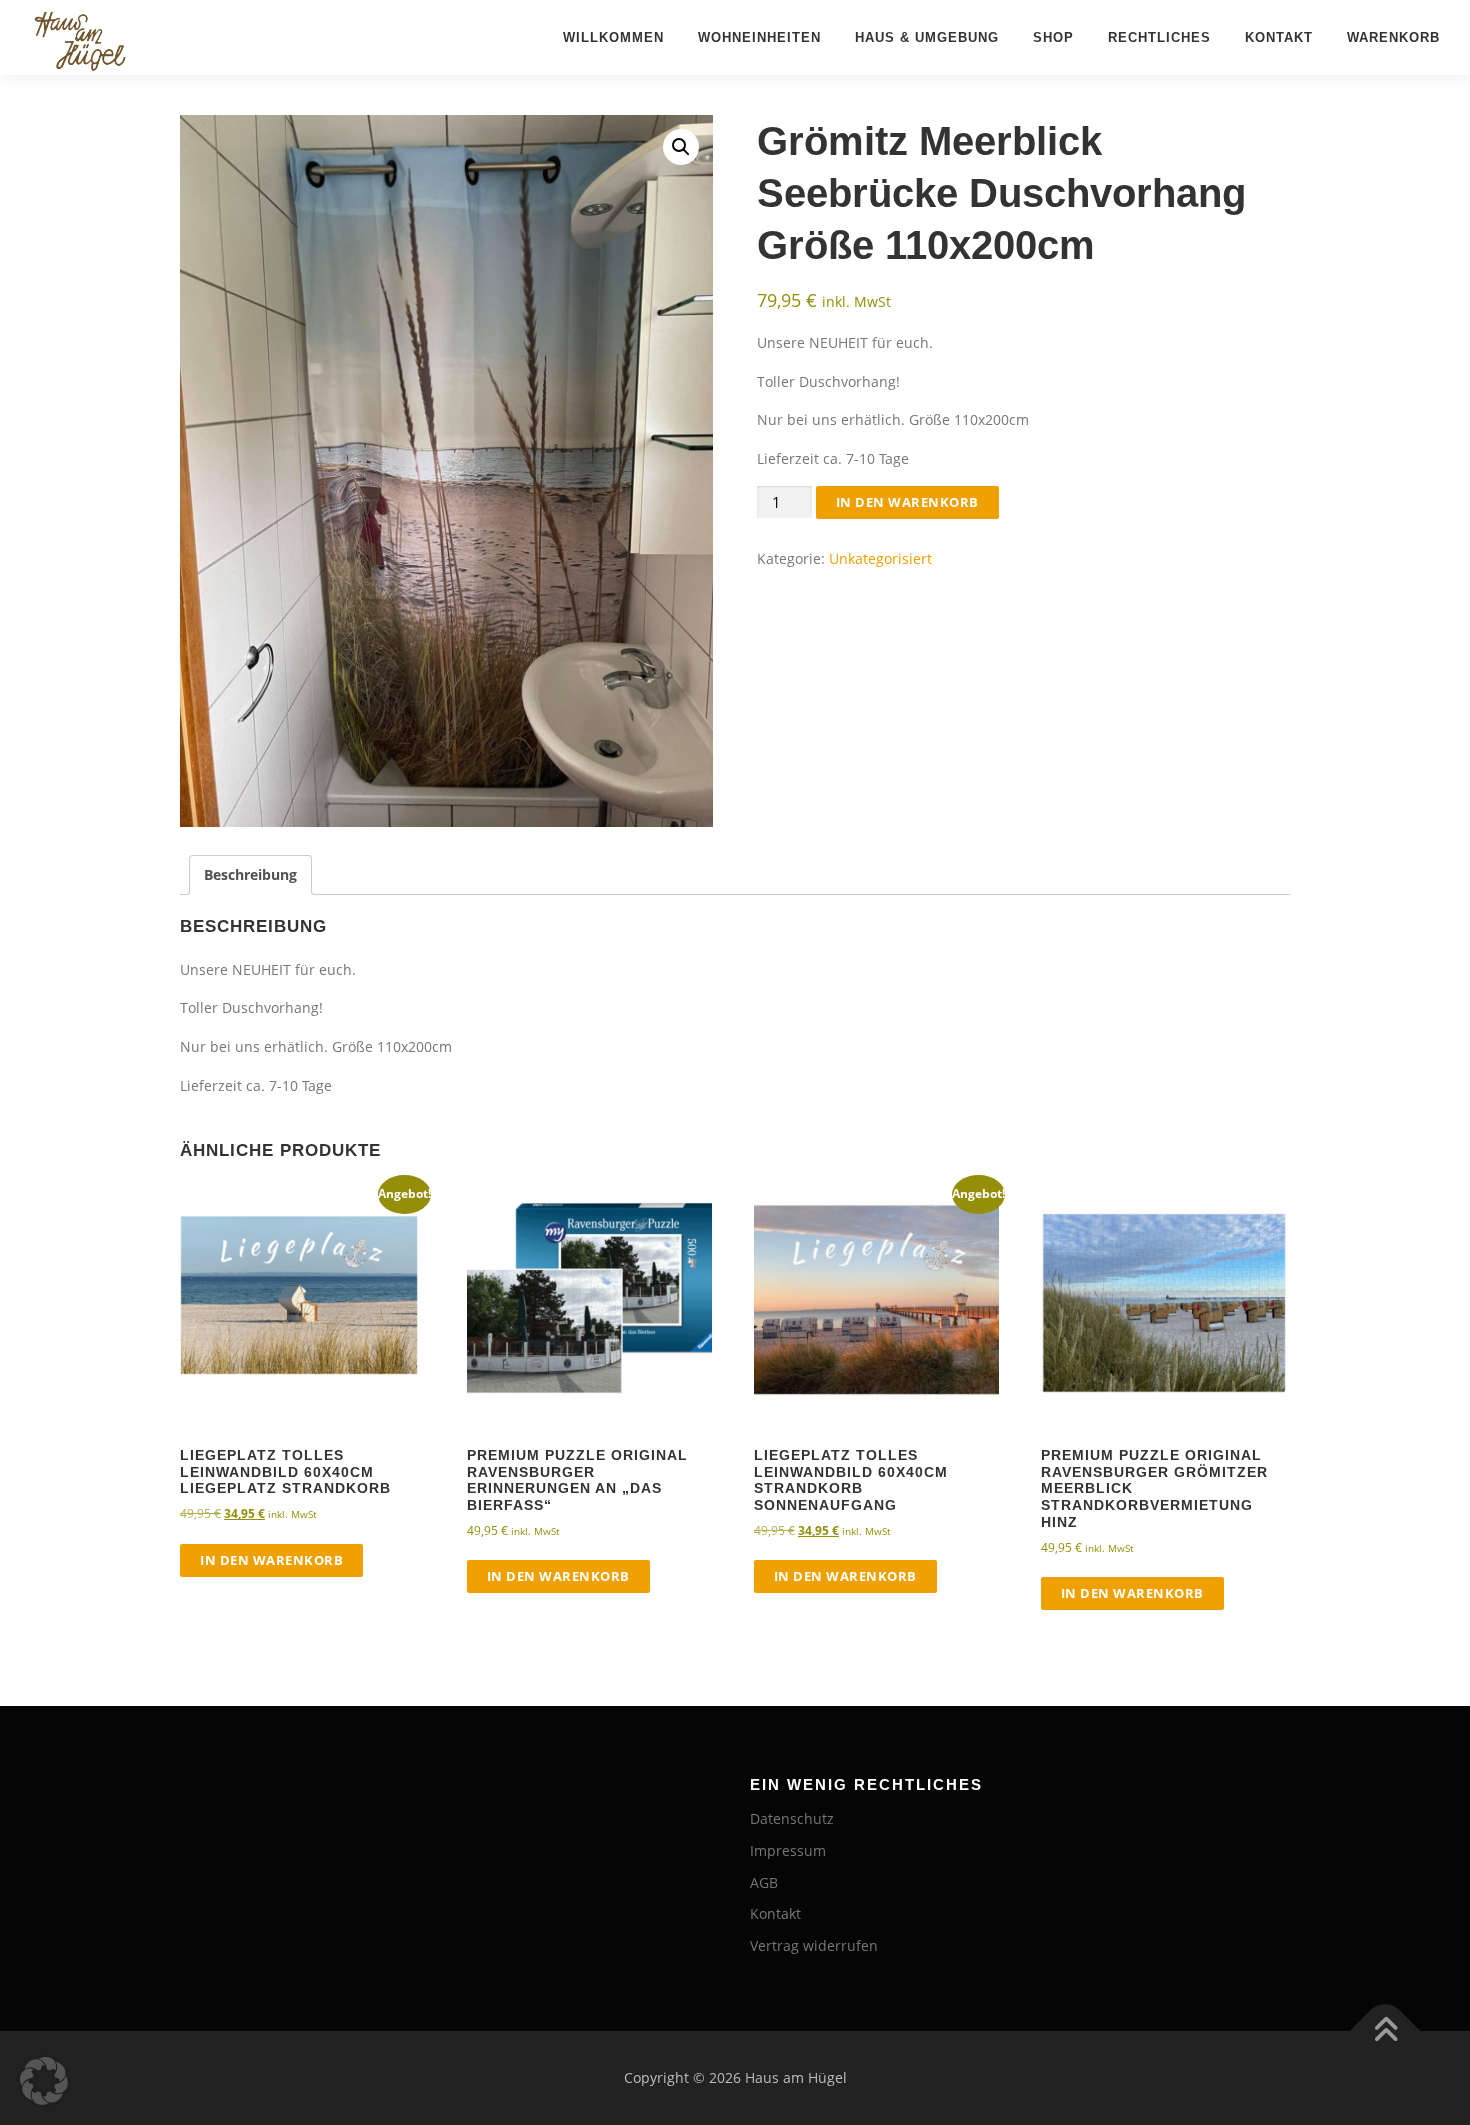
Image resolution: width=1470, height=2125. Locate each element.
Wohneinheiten (759, 37)
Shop (1053, 37)
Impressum (788, 1850)
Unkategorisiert (880, 558)
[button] (681, 147)
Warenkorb (1393, 37)
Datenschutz (792, 1818)
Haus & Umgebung (927, 37)
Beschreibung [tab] (250, 874)
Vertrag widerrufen (814, 1945)
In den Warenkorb (907, 502)
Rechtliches (1159, 37)
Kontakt (1279, 37)
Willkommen (613, 37)
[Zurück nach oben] (1385, 2031)
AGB (764, 1882)
